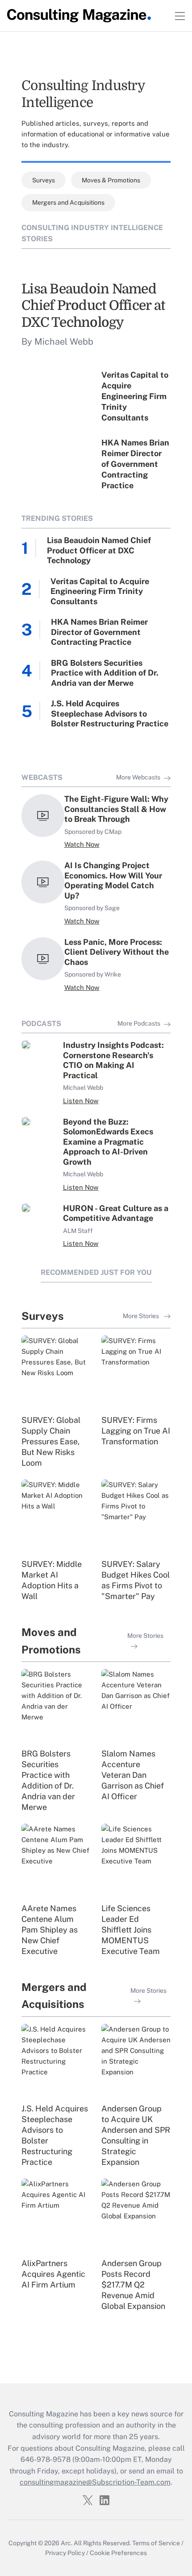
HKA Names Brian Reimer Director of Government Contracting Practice (135, 464)
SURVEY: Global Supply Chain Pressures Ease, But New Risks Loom (51, 1441)
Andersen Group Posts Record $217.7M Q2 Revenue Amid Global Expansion (133, 2285)
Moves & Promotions (111, 180)
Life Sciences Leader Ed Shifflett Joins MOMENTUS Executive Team (131, 1930)
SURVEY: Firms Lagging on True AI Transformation (136, 1431)
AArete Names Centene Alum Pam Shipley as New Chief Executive (50, 1930)
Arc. (67, 2543)
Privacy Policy (65, 2553)
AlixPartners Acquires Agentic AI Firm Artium (53, 2274)
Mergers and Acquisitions (68, 202)
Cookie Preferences (118, 2553)
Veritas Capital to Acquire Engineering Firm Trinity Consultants (135, 396)
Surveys (44, 180)
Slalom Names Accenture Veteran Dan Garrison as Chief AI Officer (133, 1775)
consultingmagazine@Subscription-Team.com (95, 2482)
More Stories (142, 1316)
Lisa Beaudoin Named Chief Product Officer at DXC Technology (93, 306)
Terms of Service (156, 2543)
